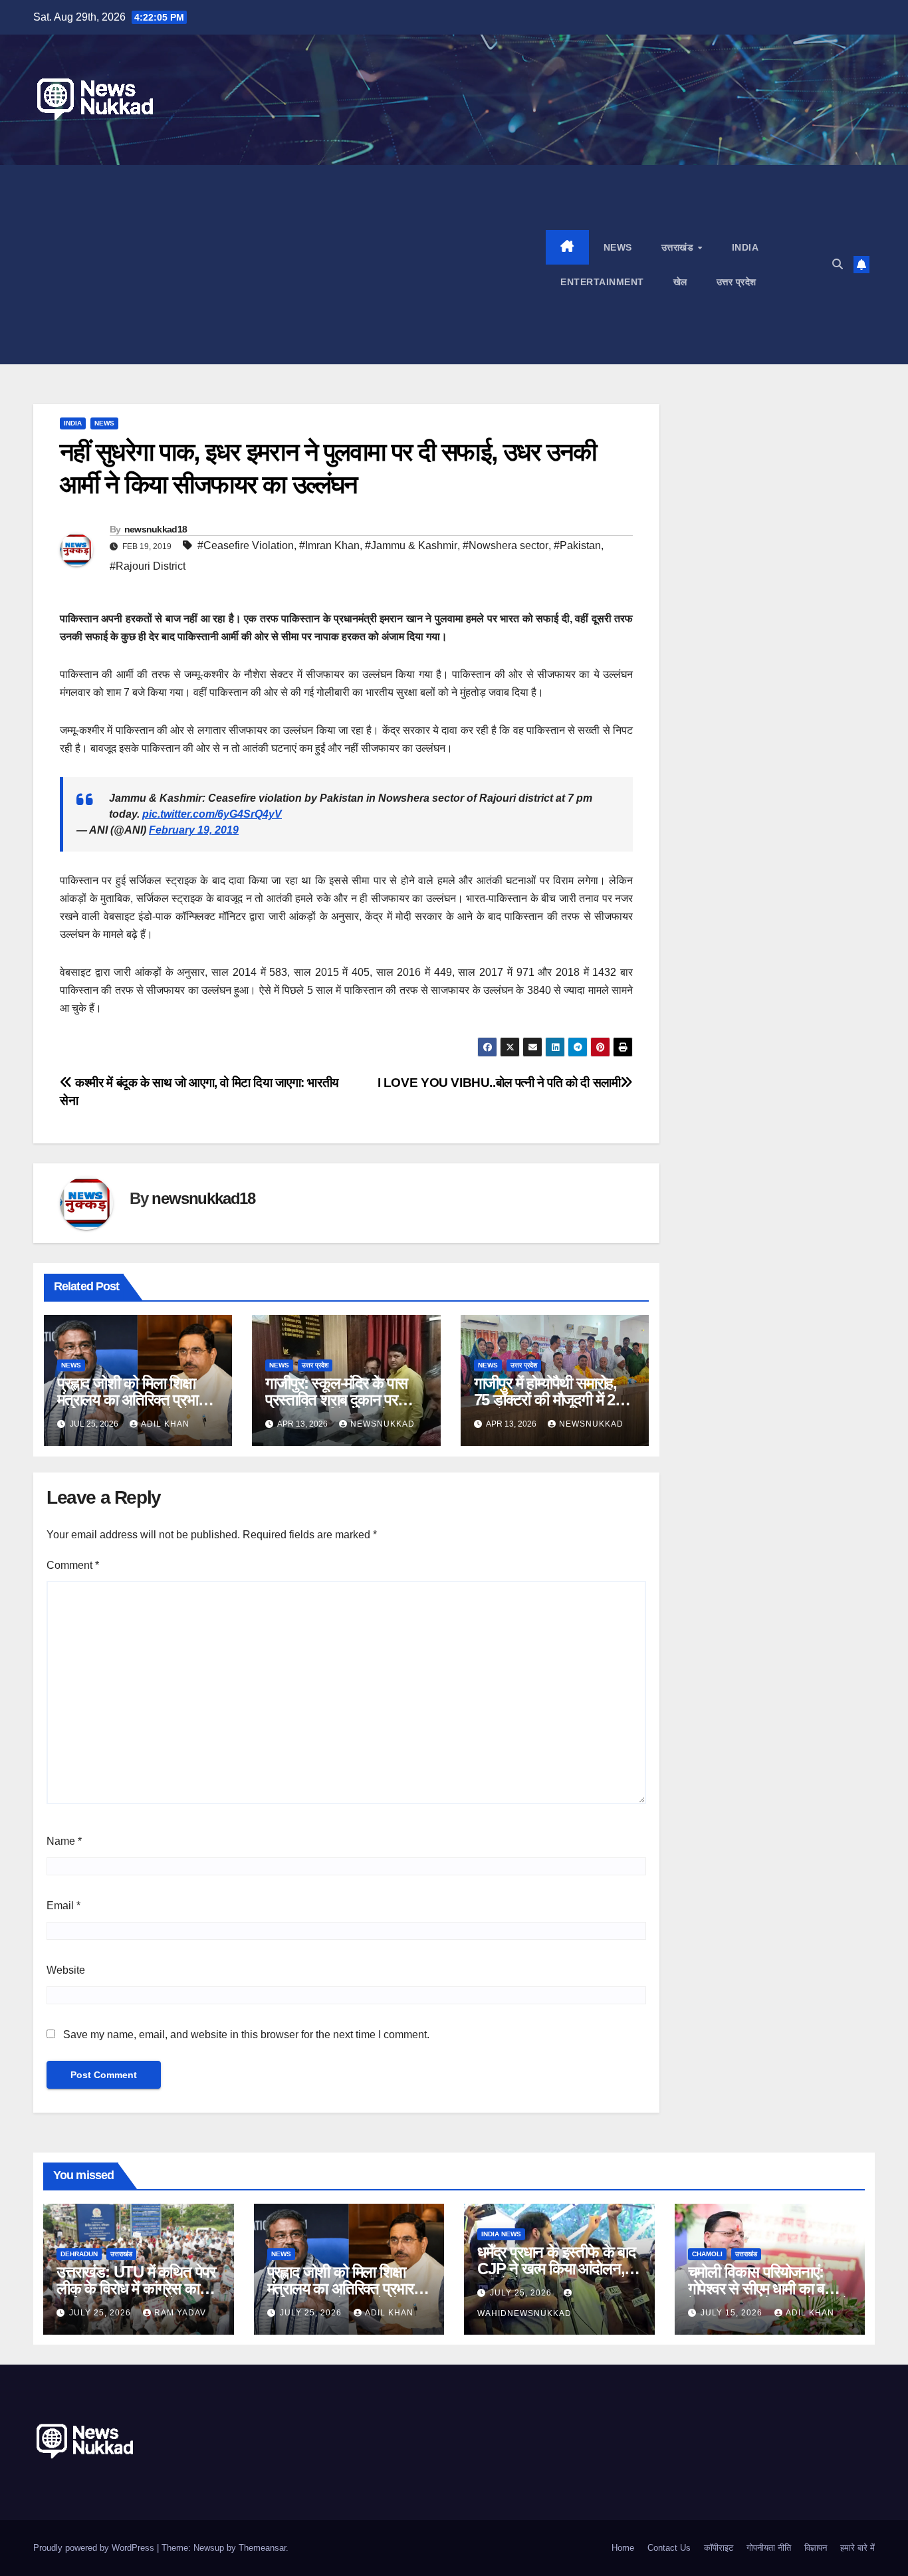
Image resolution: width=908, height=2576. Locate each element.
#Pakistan (577, 545)
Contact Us (669, 2548)
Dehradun (79, 2254)
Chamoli (707, 2254)
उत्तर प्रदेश (737, 282)
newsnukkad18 (156, 529)
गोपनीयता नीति (769, 2548)
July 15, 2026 (733, 2313)
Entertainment (602, 282)
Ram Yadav (180, 2313)
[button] (838, 264)
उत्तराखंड (679, 247)
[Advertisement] (289, 265)
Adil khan (165, 1424)
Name (64, 1841)
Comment (73, 1565)
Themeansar (262, 2548)
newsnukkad (383, 1424)
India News (501, 2234)
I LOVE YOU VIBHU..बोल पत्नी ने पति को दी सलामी (499, 1083)
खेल (680, 282)
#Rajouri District (148, 566)
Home (623, 2548)
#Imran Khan (329, 545)
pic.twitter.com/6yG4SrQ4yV (212, 814)
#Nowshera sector (506, 545)
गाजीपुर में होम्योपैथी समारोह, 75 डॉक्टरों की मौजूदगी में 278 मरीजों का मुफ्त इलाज (552, 1400)
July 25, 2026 (101, 2313)
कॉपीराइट (719, 2548)
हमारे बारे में (857, 2548)
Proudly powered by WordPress (95, 2548)
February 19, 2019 (194, 830)
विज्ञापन (816, 2548)
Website (66, 1970)
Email (63, 1906)
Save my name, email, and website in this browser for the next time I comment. (246, 2035)
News (618, 247)
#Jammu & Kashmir (411, 545)
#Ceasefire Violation (246, 545)
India (745, 247)
